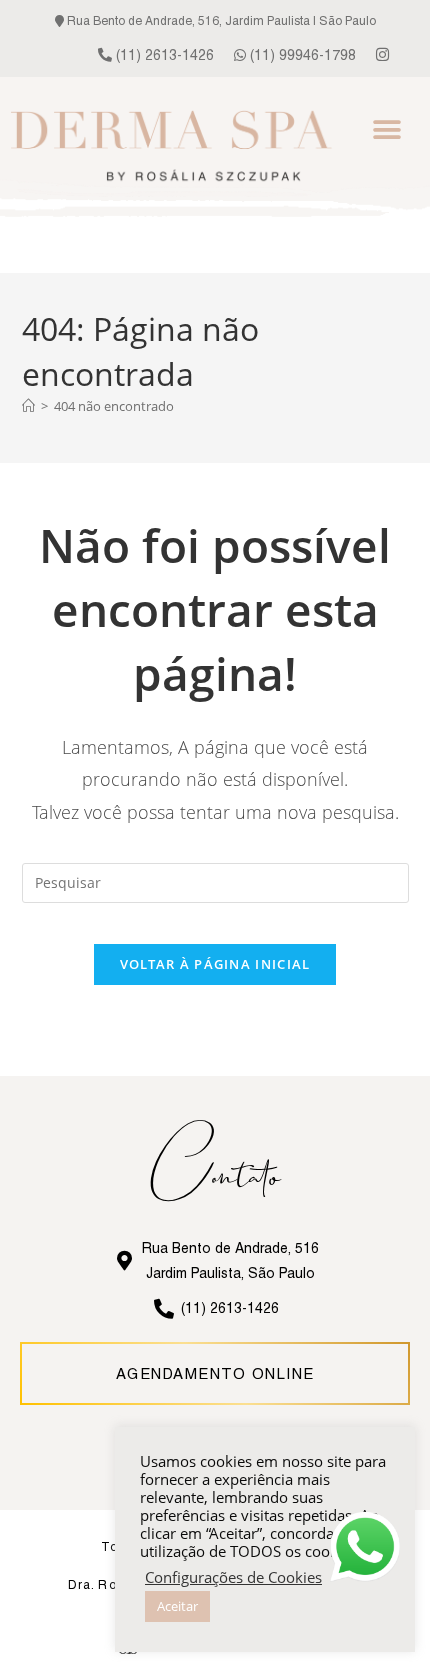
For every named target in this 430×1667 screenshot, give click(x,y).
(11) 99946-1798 (301, 55)
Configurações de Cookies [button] (233, 1577)
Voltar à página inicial (215, 964)
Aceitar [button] (177, 1606)
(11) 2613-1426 (163, 55)
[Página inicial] (28, 406)
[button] (387, 129)
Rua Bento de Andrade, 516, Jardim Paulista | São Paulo (220, 21)
